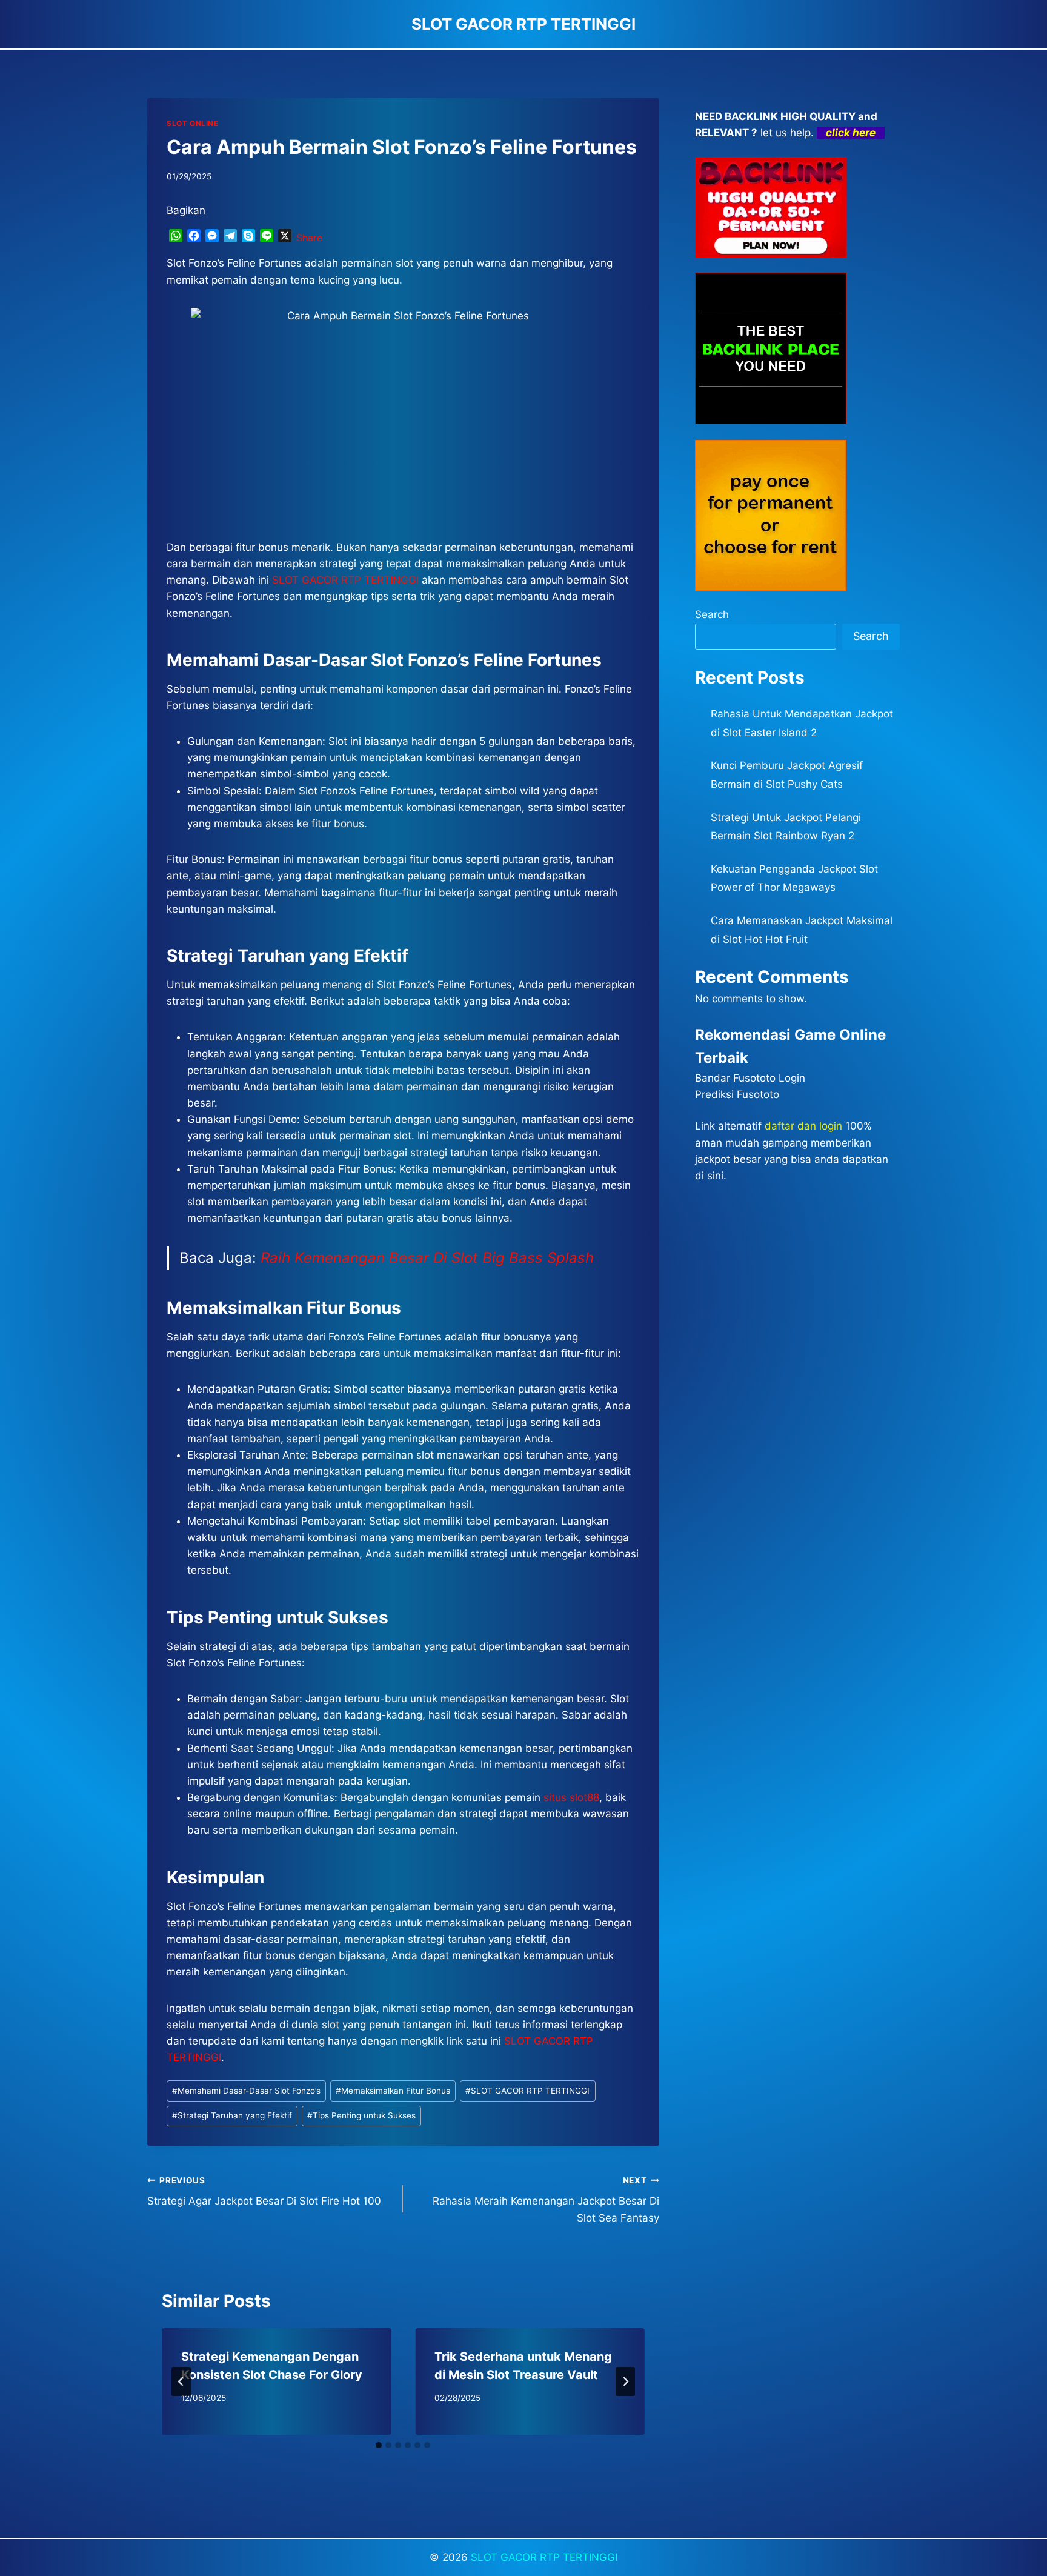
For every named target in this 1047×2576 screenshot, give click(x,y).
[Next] (625, 2381)
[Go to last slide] (181, 2381)
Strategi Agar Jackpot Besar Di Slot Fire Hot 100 (264, 2192)
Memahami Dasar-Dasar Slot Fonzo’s (246, 2091)
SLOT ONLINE (193, 123)
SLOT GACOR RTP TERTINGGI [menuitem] (345, 580)
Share (309, 238)
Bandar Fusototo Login (750, 1078)
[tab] (379, 2445)
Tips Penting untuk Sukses (361, 2115)
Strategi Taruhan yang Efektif (232, 2115)
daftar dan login (803, 1126)
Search (712, 614)
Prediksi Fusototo (737, 1094)
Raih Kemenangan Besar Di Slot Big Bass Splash (427, 1258)
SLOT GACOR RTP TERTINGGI (527, 2091)
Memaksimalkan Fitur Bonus (393, 2091)
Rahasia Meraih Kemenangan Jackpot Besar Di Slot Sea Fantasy (546, 2200)
